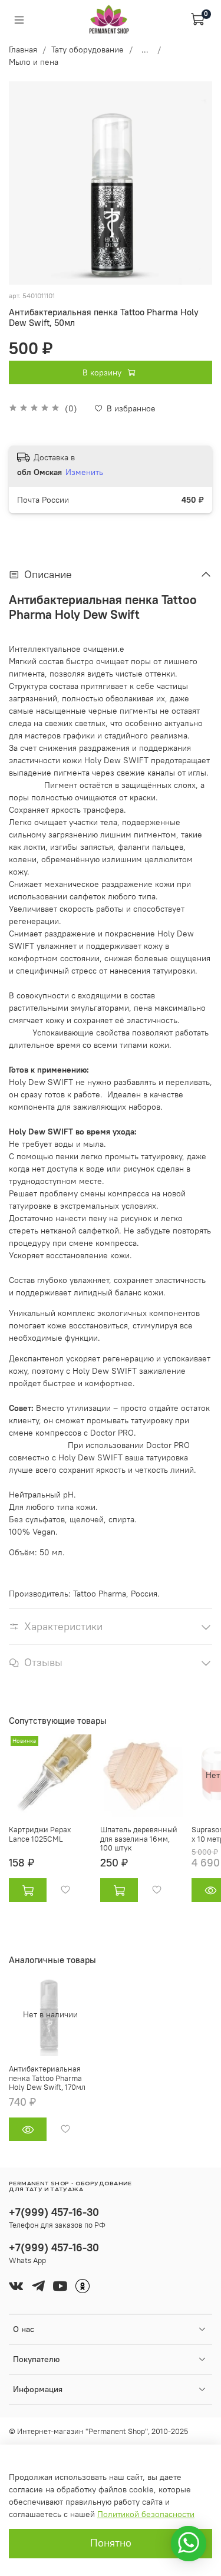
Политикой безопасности (146, 2514)
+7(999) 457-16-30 (54, 2212)
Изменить (84, 472)
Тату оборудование (88, 50)
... (145, 50)
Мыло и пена (34, 62)
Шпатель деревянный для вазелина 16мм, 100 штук (139, 1839)
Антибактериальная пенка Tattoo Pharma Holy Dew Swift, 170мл (47, 2078)
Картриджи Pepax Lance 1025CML (40, 1834)
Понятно (111, 2543)
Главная (23, 50)
